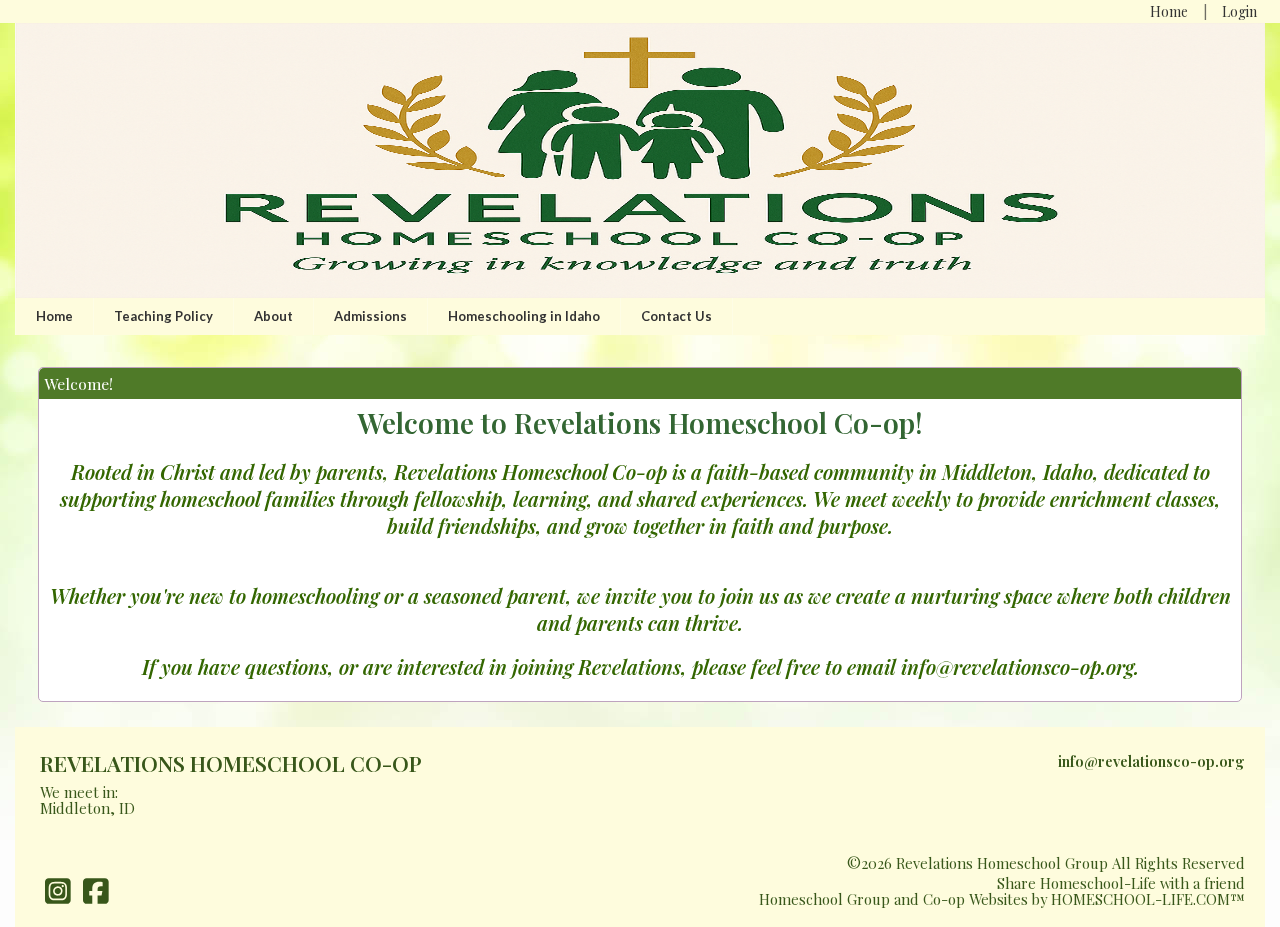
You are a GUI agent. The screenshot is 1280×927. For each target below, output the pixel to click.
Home (54, 316)
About (273, 316)
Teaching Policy (163, 316)
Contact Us (676, 316)
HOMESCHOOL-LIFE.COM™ (1148, 899)
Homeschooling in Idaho (524, 316)
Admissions (370, 316)
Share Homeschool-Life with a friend (1121, 883)
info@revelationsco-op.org (1151, 761)
